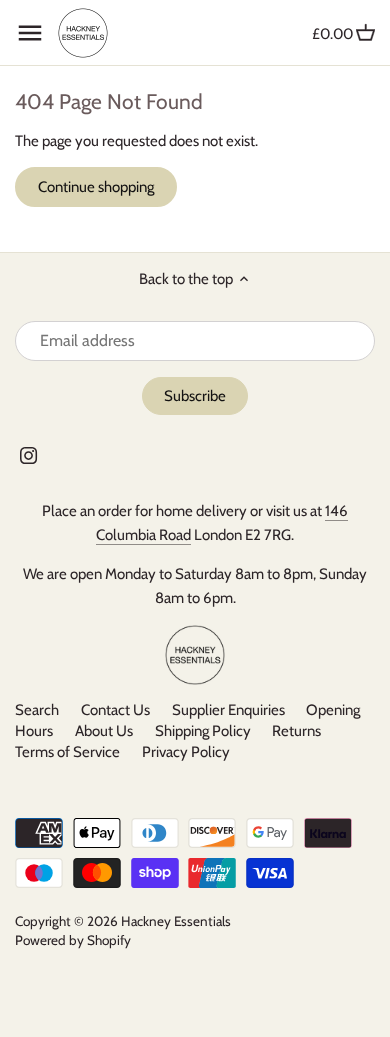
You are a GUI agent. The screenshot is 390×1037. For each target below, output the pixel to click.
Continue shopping (96, 187)
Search (37, 710)
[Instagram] (28, 454)
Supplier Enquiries (228, 710)
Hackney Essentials (176, 921)
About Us (104, 731)
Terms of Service (67, 752)
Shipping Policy (203, 731)
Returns (296, 731)
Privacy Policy (186, 752)
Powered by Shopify (73, 940)
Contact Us (115, 710)
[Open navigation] (30, 33)
